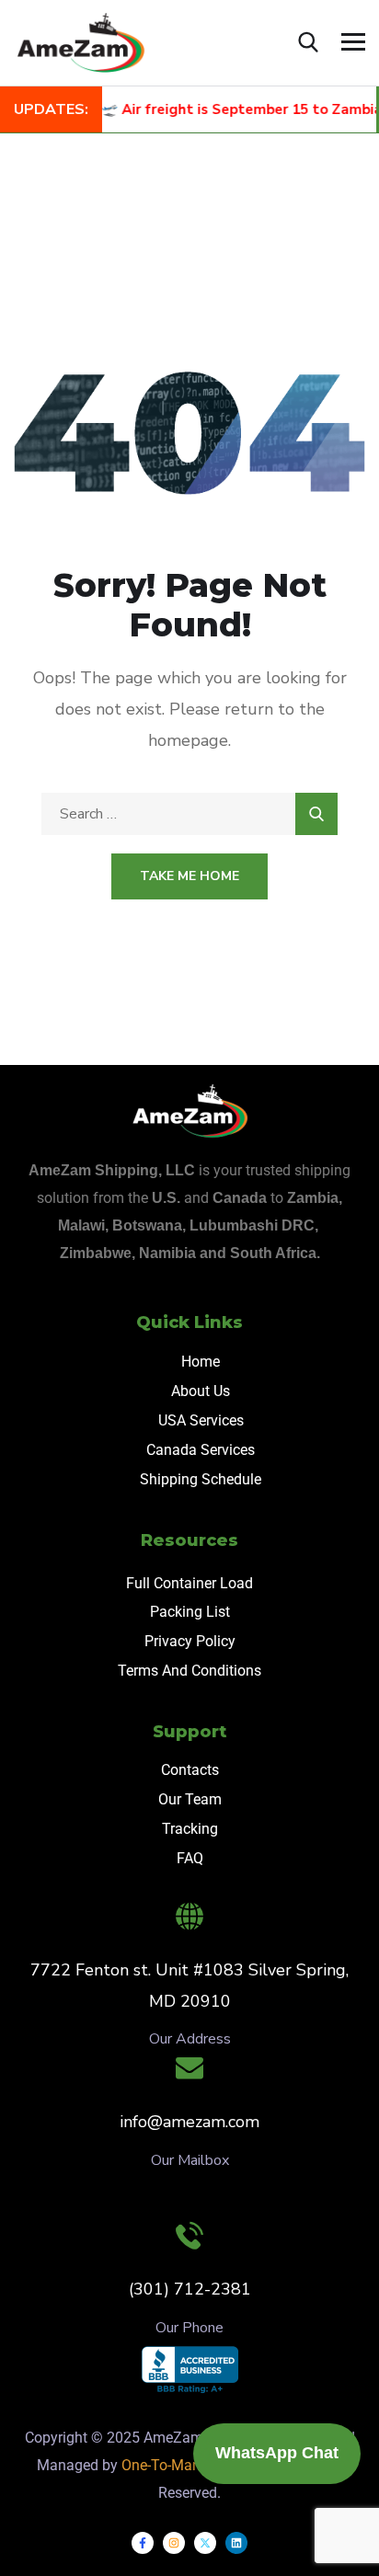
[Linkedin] (236, 2543)
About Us (201, 1391)
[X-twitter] (205, 2543)
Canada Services (201, 1450)
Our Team (190, 1799)
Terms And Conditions (189, 1671)
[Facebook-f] (143, 2543)
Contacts (190, 1770)
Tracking (190, 1829)
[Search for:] (189, 814)
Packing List (190, 1612)
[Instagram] (174, 2543)
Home (201, 1362)
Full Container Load (189, 1583)
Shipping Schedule (201, 1479)
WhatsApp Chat (277, 2453)
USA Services (201, 1420)
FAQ (190, 1858)
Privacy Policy (190, 1641)
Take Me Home (189, 876)
